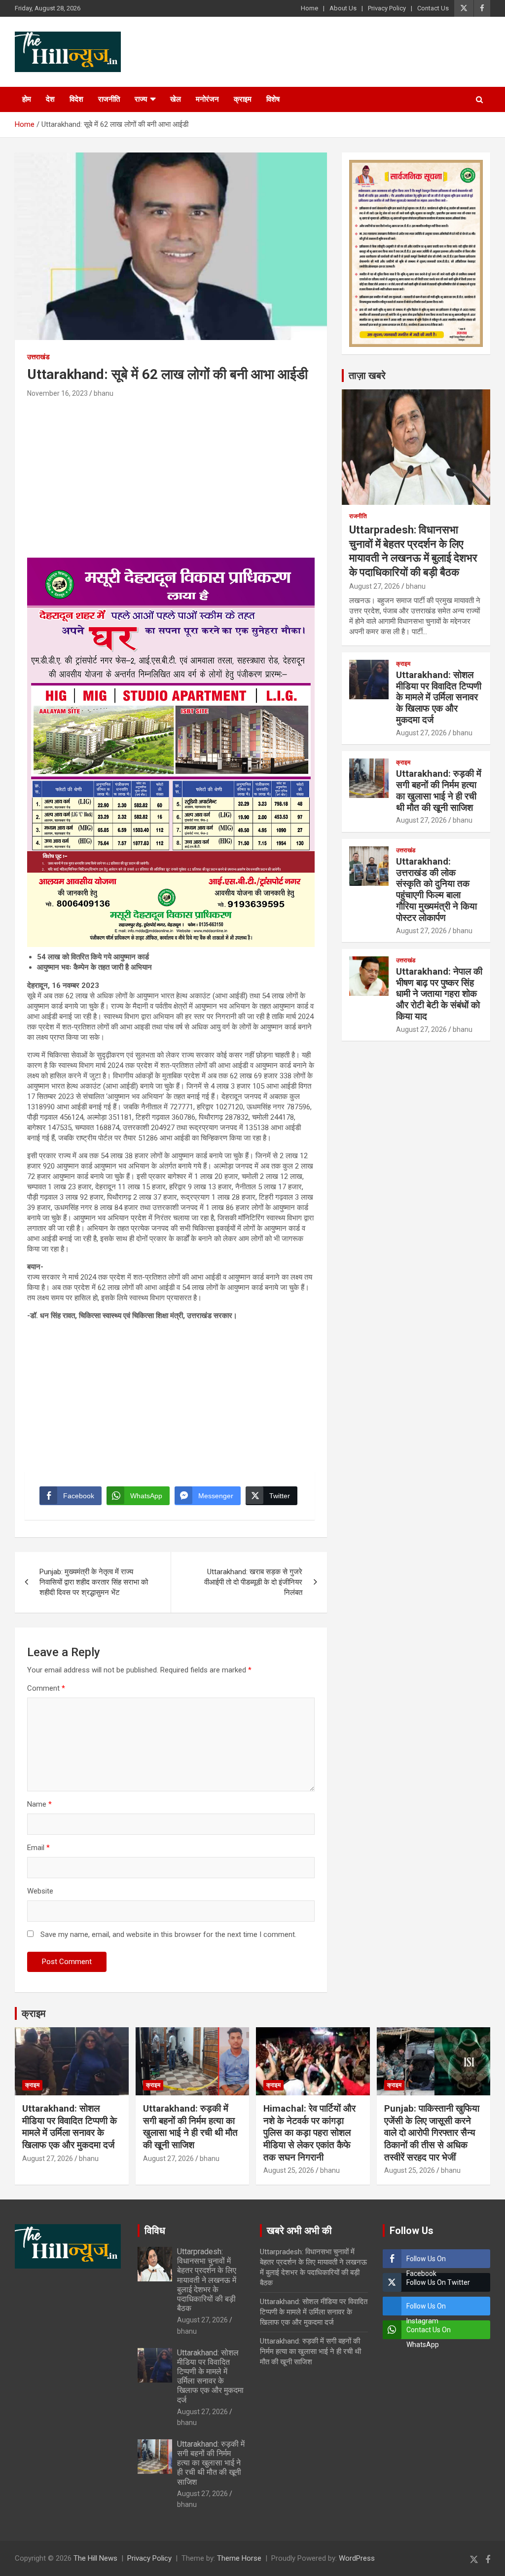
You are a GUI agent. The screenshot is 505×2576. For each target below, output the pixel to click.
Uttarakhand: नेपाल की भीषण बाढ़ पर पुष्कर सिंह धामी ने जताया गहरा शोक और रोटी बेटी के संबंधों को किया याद (439, 994)
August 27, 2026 (375, 586)
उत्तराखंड (38, 357)
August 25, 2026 (289, 2170)
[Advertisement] (171, 474)
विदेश (76, 99)
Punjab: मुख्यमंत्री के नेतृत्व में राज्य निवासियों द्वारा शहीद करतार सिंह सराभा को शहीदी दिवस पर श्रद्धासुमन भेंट (94, 1582)
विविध (155, 2231)
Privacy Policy (387, 8)
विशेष (273, 99)
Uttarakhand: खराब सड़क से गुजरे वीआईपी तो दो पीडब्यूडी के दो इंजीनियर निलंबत (253, 1582)
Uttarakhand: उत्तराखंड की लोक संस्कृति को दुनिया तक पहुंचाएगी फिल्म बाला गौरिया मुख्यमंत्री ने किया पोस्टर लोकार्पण (436, 890)
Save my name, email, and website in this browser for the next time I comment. (168, 1934)
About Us (343, 8)
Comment (46, 1688)
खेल (176, 99)
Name (39, 1804)
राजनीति (109, 99)
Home (309, 8)
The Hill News (95, 2558)
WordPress (357, 2558)
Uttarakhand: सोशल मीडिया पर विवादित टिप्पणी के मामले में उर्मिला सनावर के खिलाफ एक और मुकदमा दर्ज (439, 697)
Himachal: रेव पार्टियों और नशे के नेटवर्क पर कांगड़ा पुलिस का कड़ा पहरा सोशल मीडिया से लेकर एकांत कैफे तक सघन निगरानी (309, 2133)
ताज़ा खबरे (367, 376)
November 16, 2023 (57, 393)
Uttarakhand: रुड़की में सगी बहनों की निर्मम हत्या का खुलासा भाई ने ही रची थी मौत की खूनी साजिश (439, 790)
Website (40, 1891)
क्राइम (243, 99)
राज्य (141, 99)
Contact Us (433, 8)
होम (27, 99)
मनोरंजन (207, 99)
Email (38, 1848)
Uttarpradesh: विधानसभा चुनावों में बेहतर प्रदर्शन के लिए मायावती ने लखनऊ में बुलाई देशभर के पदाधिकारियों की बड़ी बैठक (207, 2280)
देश (50, 99)
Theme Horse (239, 2558)
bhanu (104, 393)
